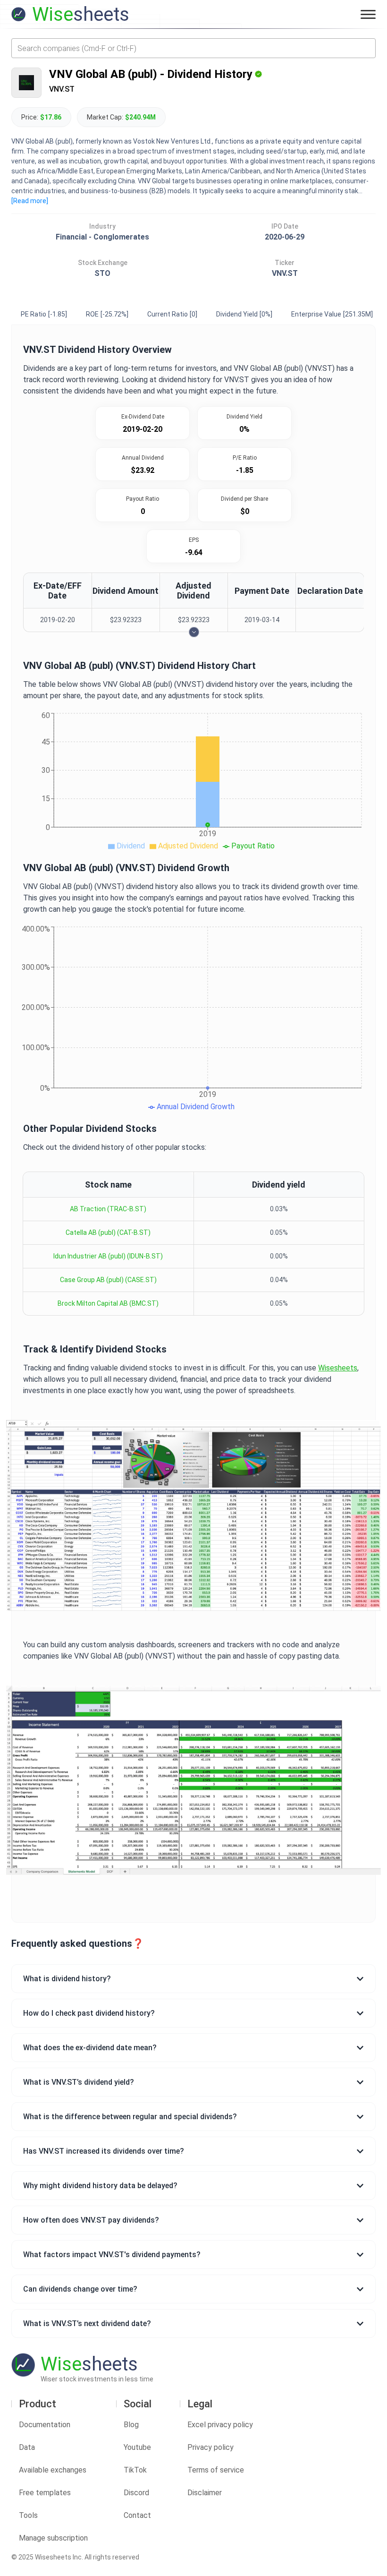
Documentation (45, 2425)
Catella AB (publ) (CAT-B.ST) (108, 1232)
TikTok (135, 2470)
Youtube (137, 2447)
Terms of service (216, 2470)
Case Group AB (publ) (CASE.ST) (108, 1280)
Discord (136, 2493)
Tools (28, 2515)
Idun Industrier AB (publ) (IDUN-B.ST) (108, 1256)
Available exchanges (53, 2470)
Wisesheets (338, 1368)
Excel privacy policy (220, 2425)
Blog (131, 2425)
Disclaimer (205, 2493)
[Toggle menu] (368, 14)
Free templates (45, 2493)
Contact (137, 2515)
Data (27, 2447)
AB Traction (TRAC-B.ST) (108, 1209)
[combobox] (193, 48)
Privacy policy (210, 2447)
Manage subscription (53, 2538)
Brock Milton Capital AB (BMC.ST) (108, 1303)
